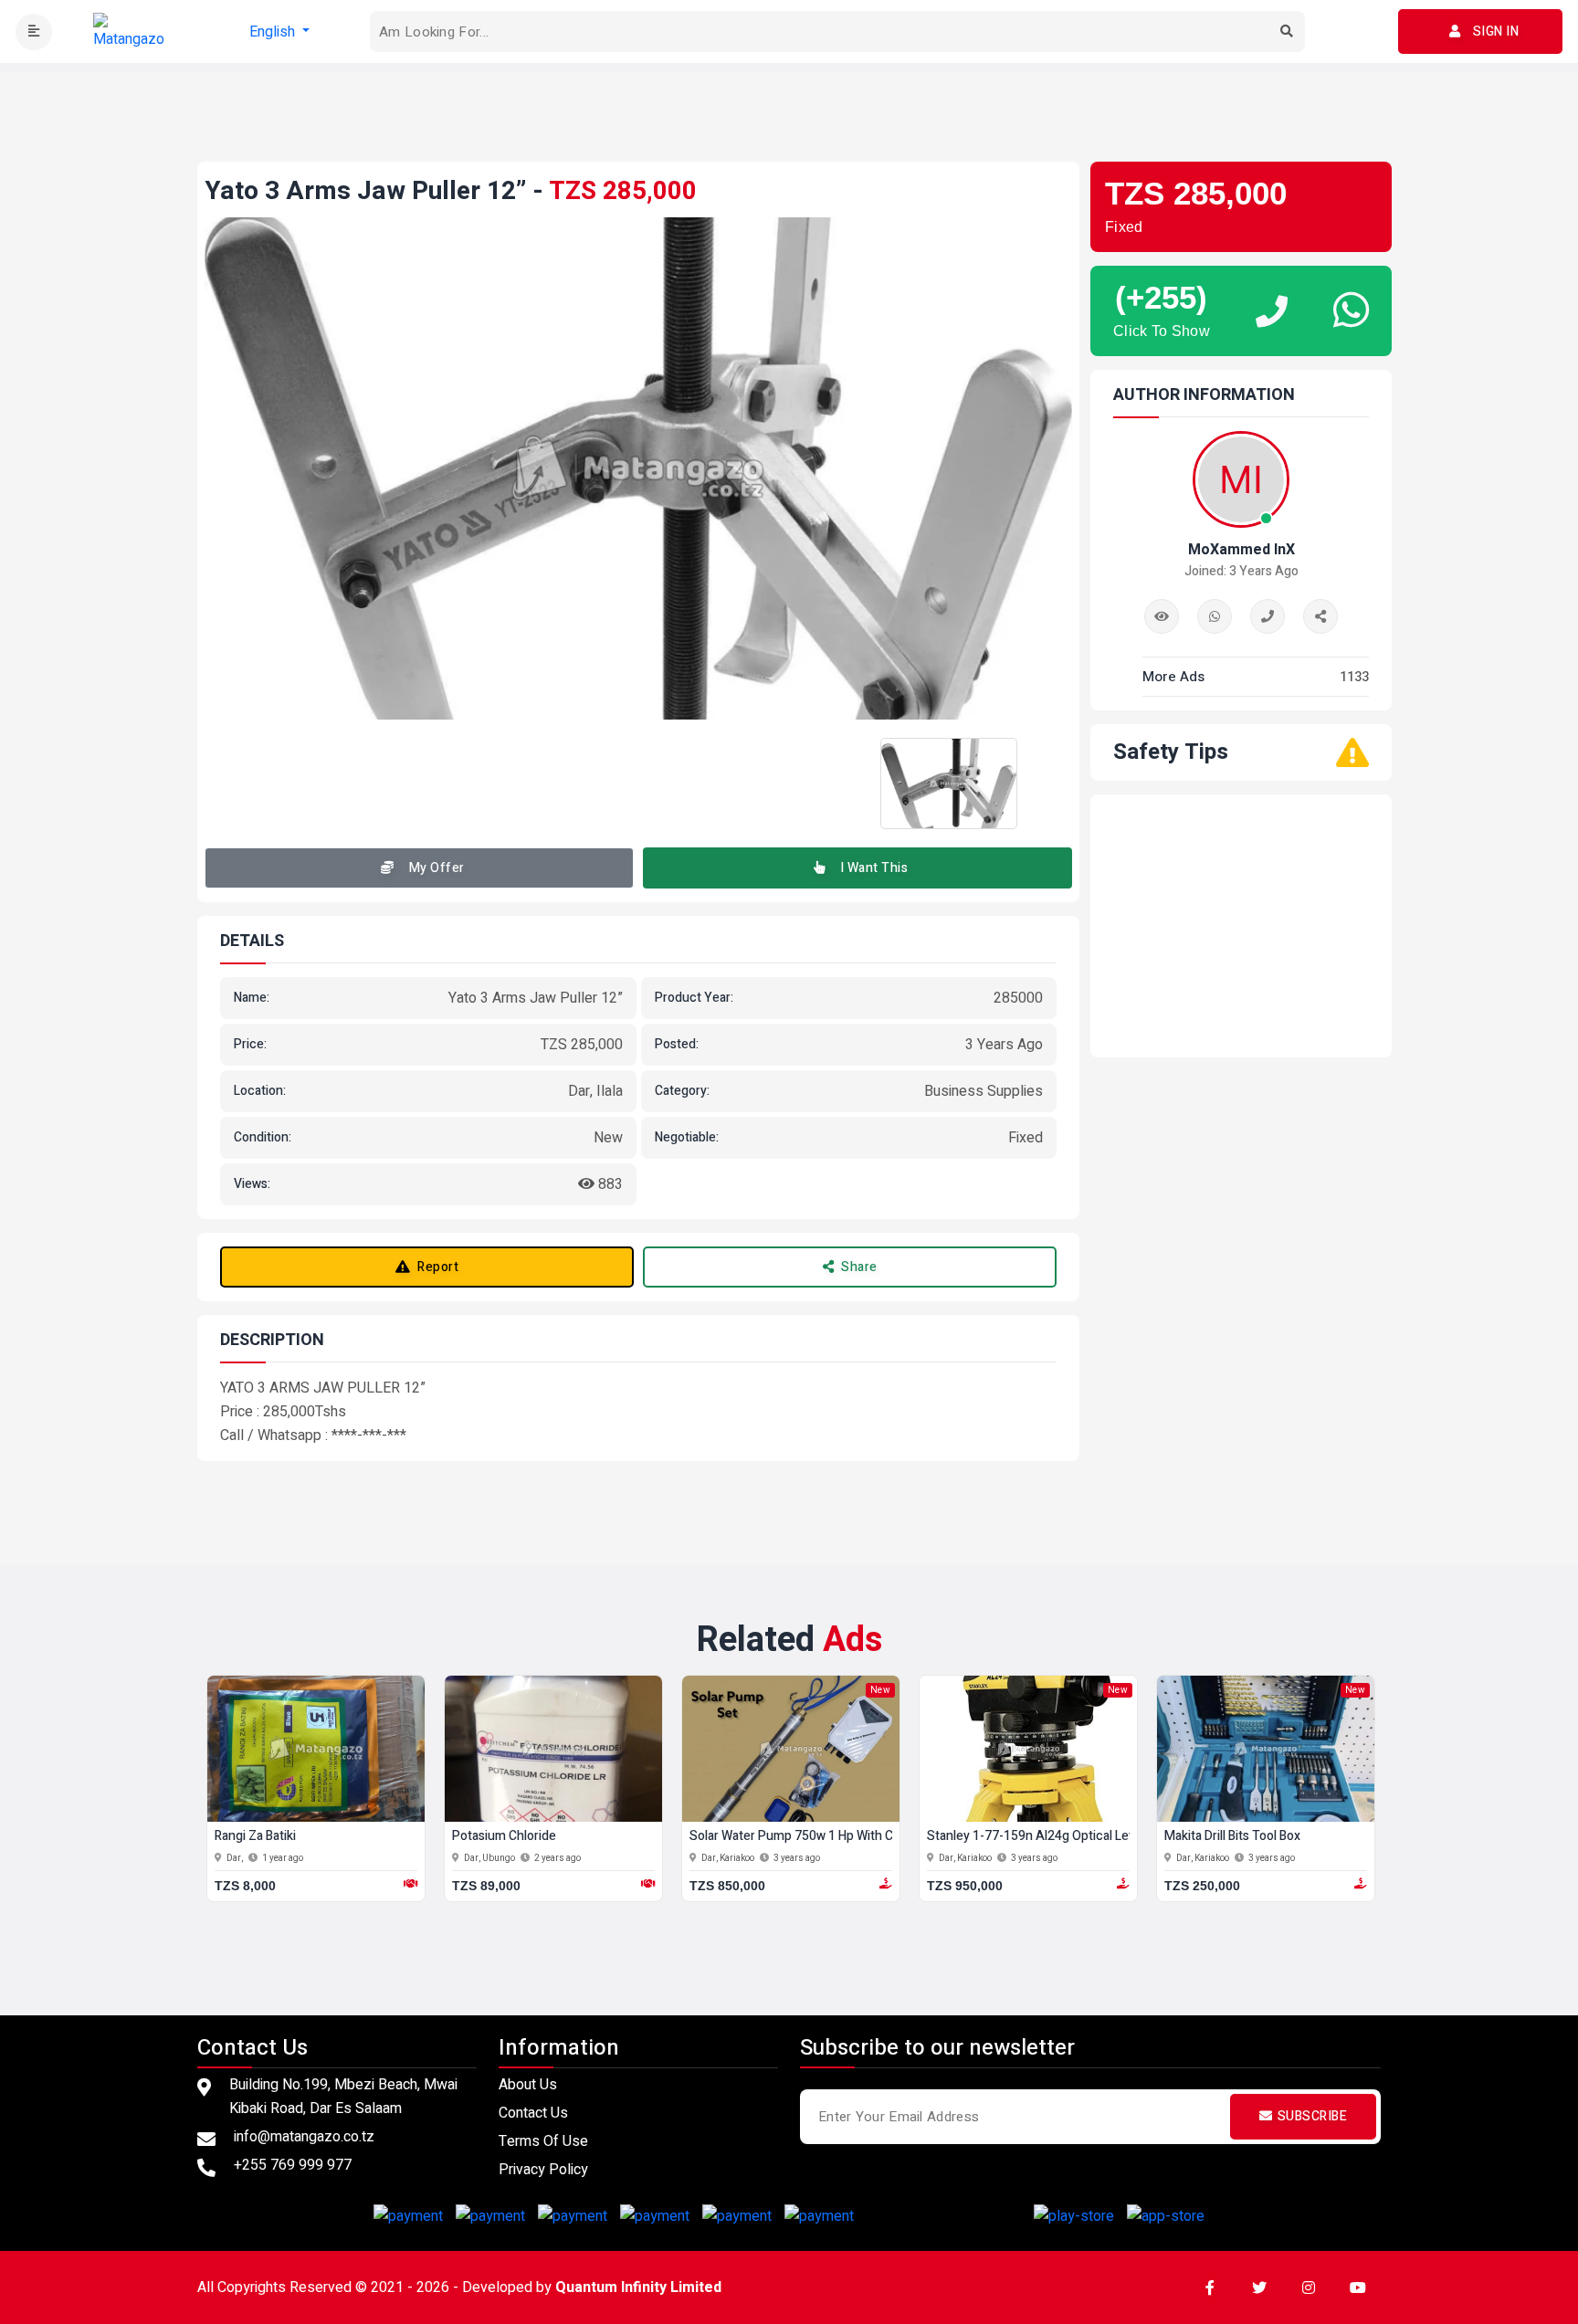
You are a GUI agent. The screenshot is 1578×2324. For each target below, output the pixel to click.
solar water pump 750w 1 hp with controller (815, 1837)
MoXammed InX (1241, 550)
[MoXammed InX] (1320, 616)
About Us (528, 2085)
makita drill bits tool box (1232, 1837)
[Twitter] (1259, 2287)
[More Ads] (1162, 616)
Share (859, 1267)
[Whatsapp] (1215, 616)
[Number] (1268, 616)
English (274, 32)
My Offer (437, 868)
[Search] (1287, 32)
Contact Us (533, 2113)
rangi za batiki (255, 1837)
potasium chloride (504, 1837)
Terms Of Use (543, 2141)
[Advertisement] (789, 113)
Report (438, 1267)
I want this (874, 868)
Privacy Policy (543, 2170)
